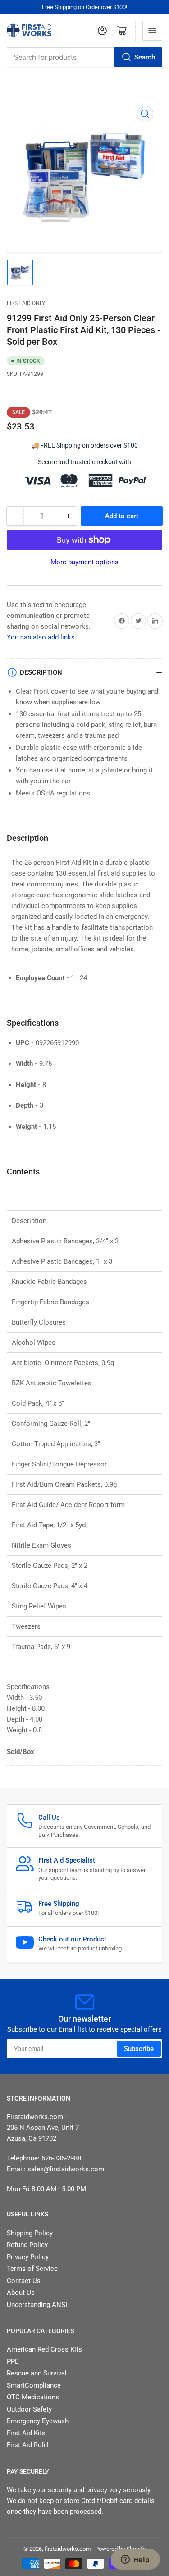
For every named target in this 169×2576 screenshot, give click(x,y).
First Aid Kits (26, 2433)
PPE (13, 2361)
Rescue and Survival (37, 2373)
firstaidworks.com (68, 2549)
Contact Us (24, 2281)
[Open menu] (152, 31)
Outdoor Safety (29, 2409)
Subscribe (139, 2049)
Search (145, 57)
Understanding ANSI (37, 2305)
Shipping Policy (30, 2233)
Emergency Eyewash (38, 2421)
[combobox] (84, 57)
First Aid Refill (28, 2445)
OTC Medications (33, 2397)
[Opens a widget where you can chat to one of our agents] (135, 2560)
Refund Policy (27, 2245)
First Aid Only (26, 303)
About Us (21, 2293)
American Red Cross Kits (44, 2349)
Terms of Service (32, 2269)
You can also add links (41, 637)
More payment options (84, 562)
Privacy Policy (28, 2257)
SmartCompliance (34, 2385)
